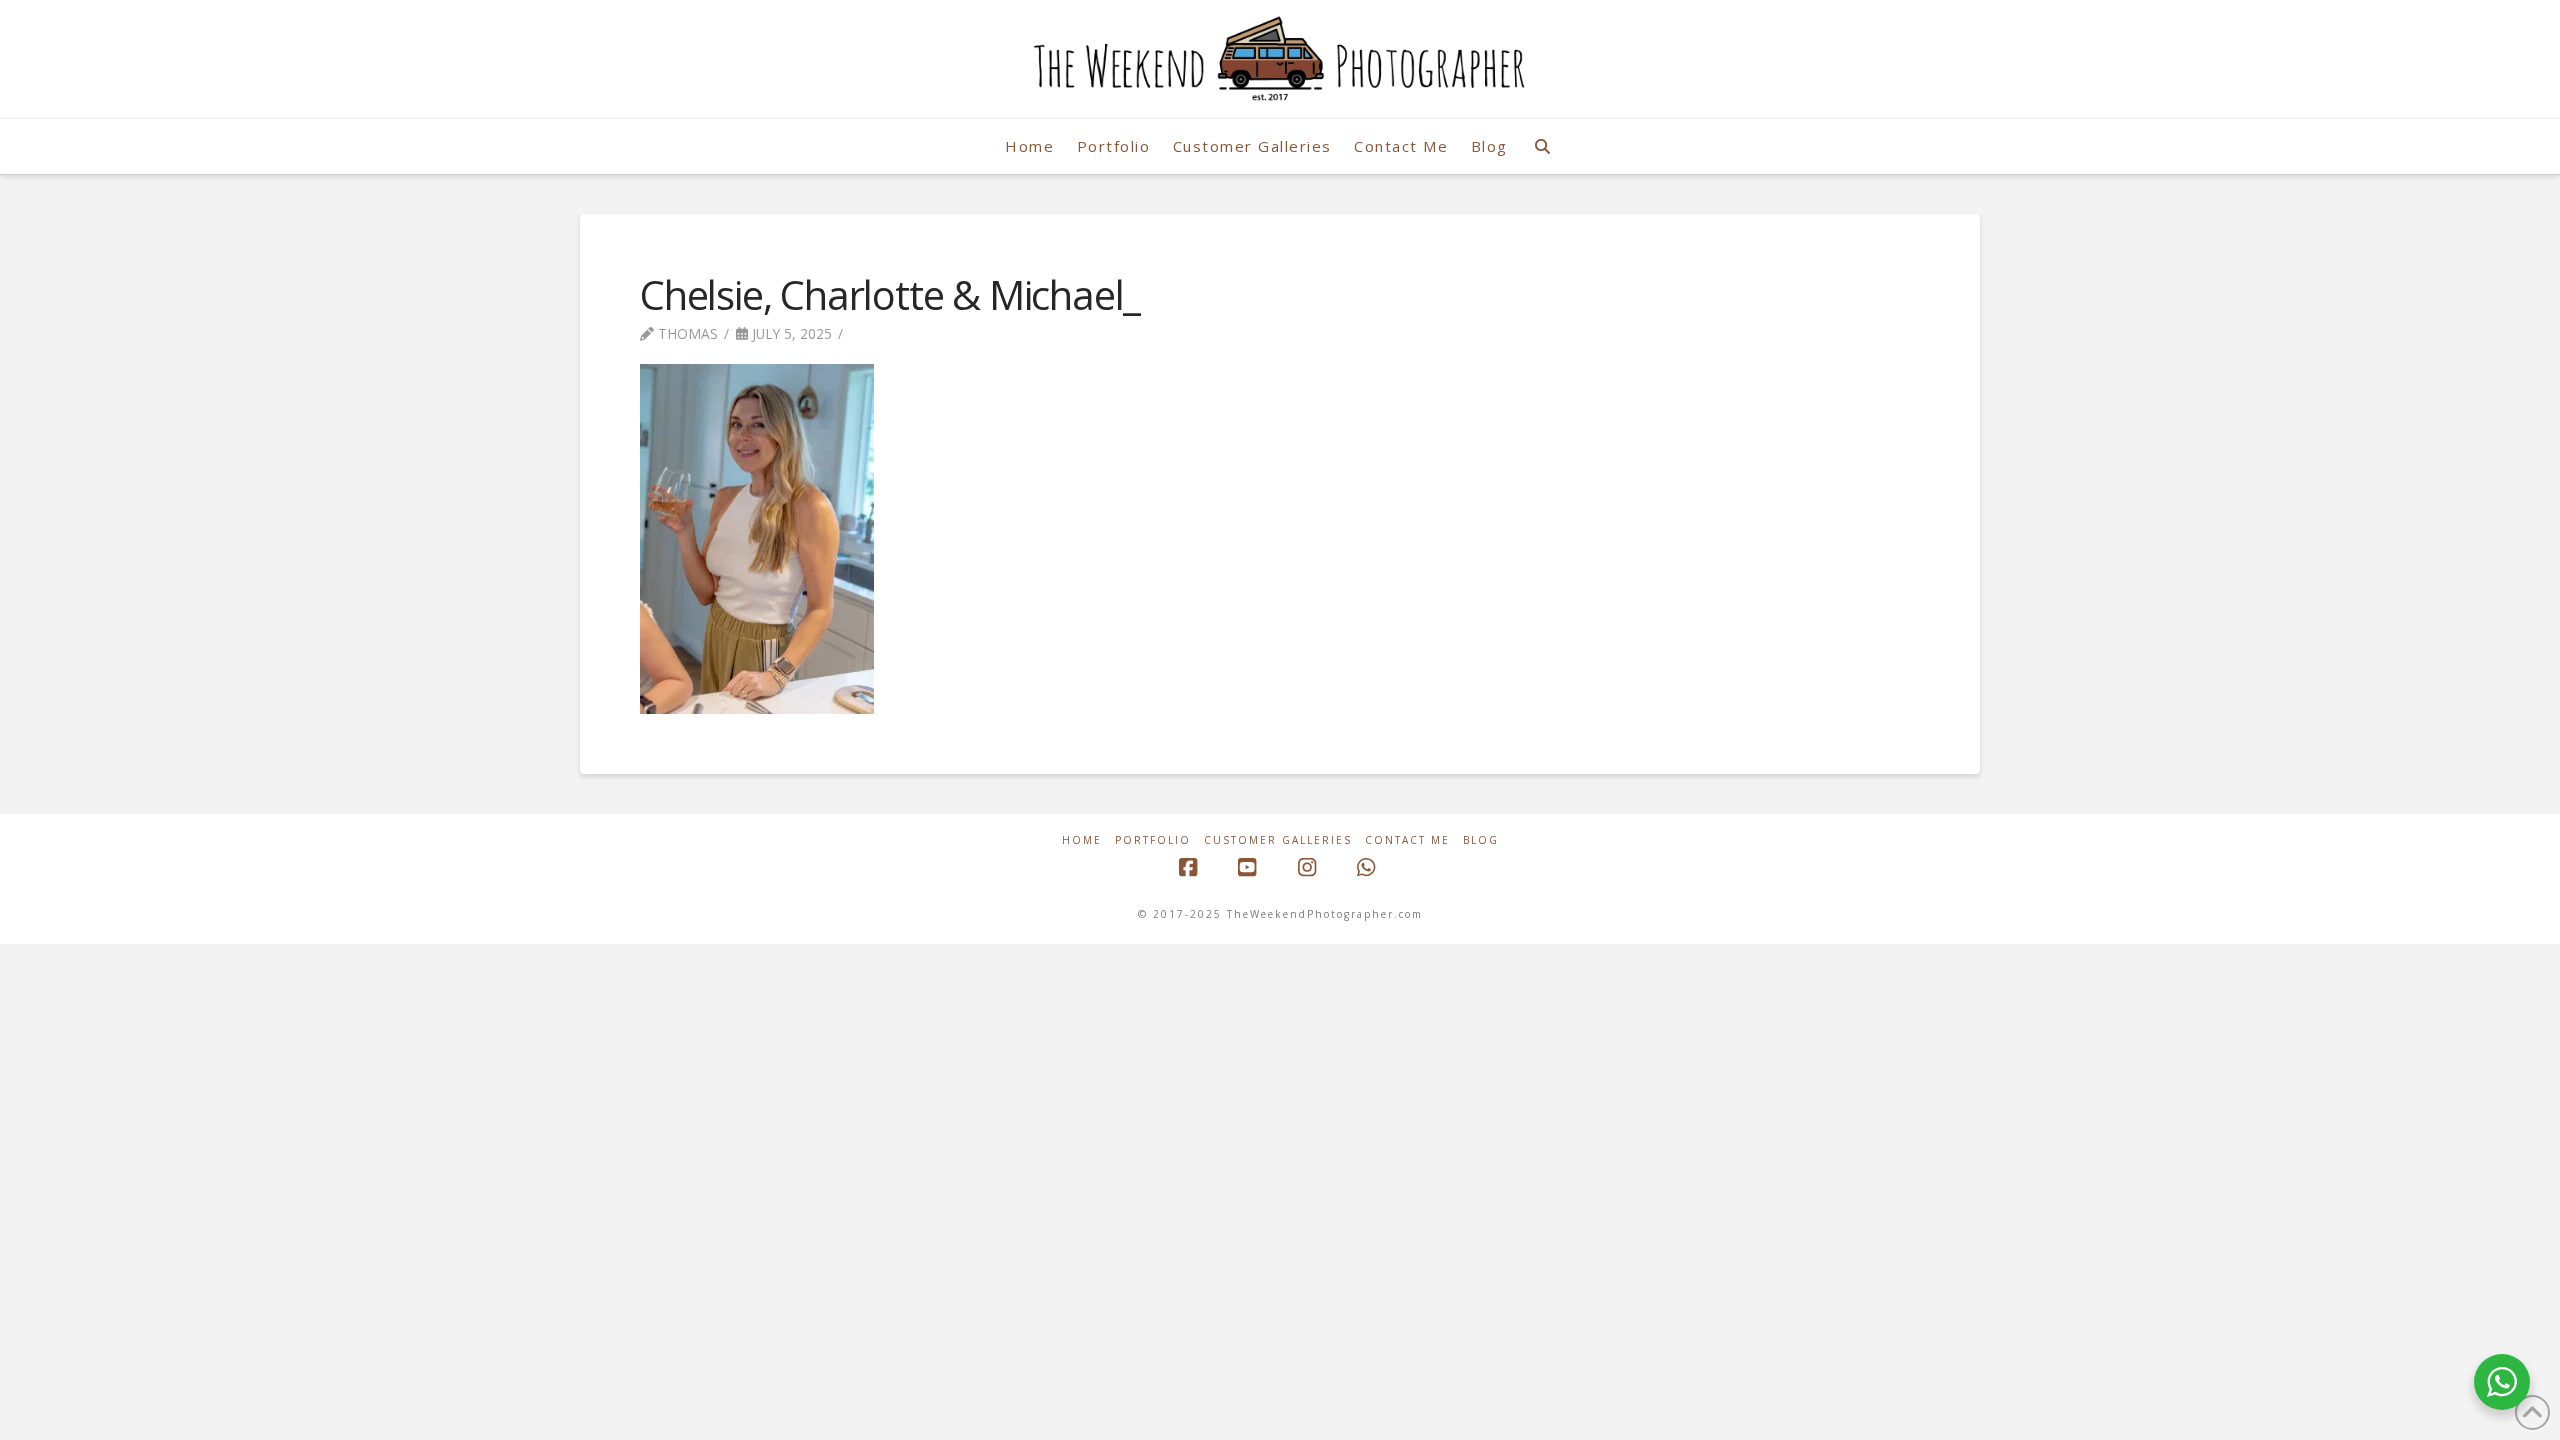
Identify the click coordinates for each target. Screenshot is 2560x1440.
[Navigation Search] (1542, 146)
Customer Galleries (1278, 840)
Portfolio (1153, 840)
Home (1082, 840)
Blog (1481, 840)
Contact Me (1407, 840)
